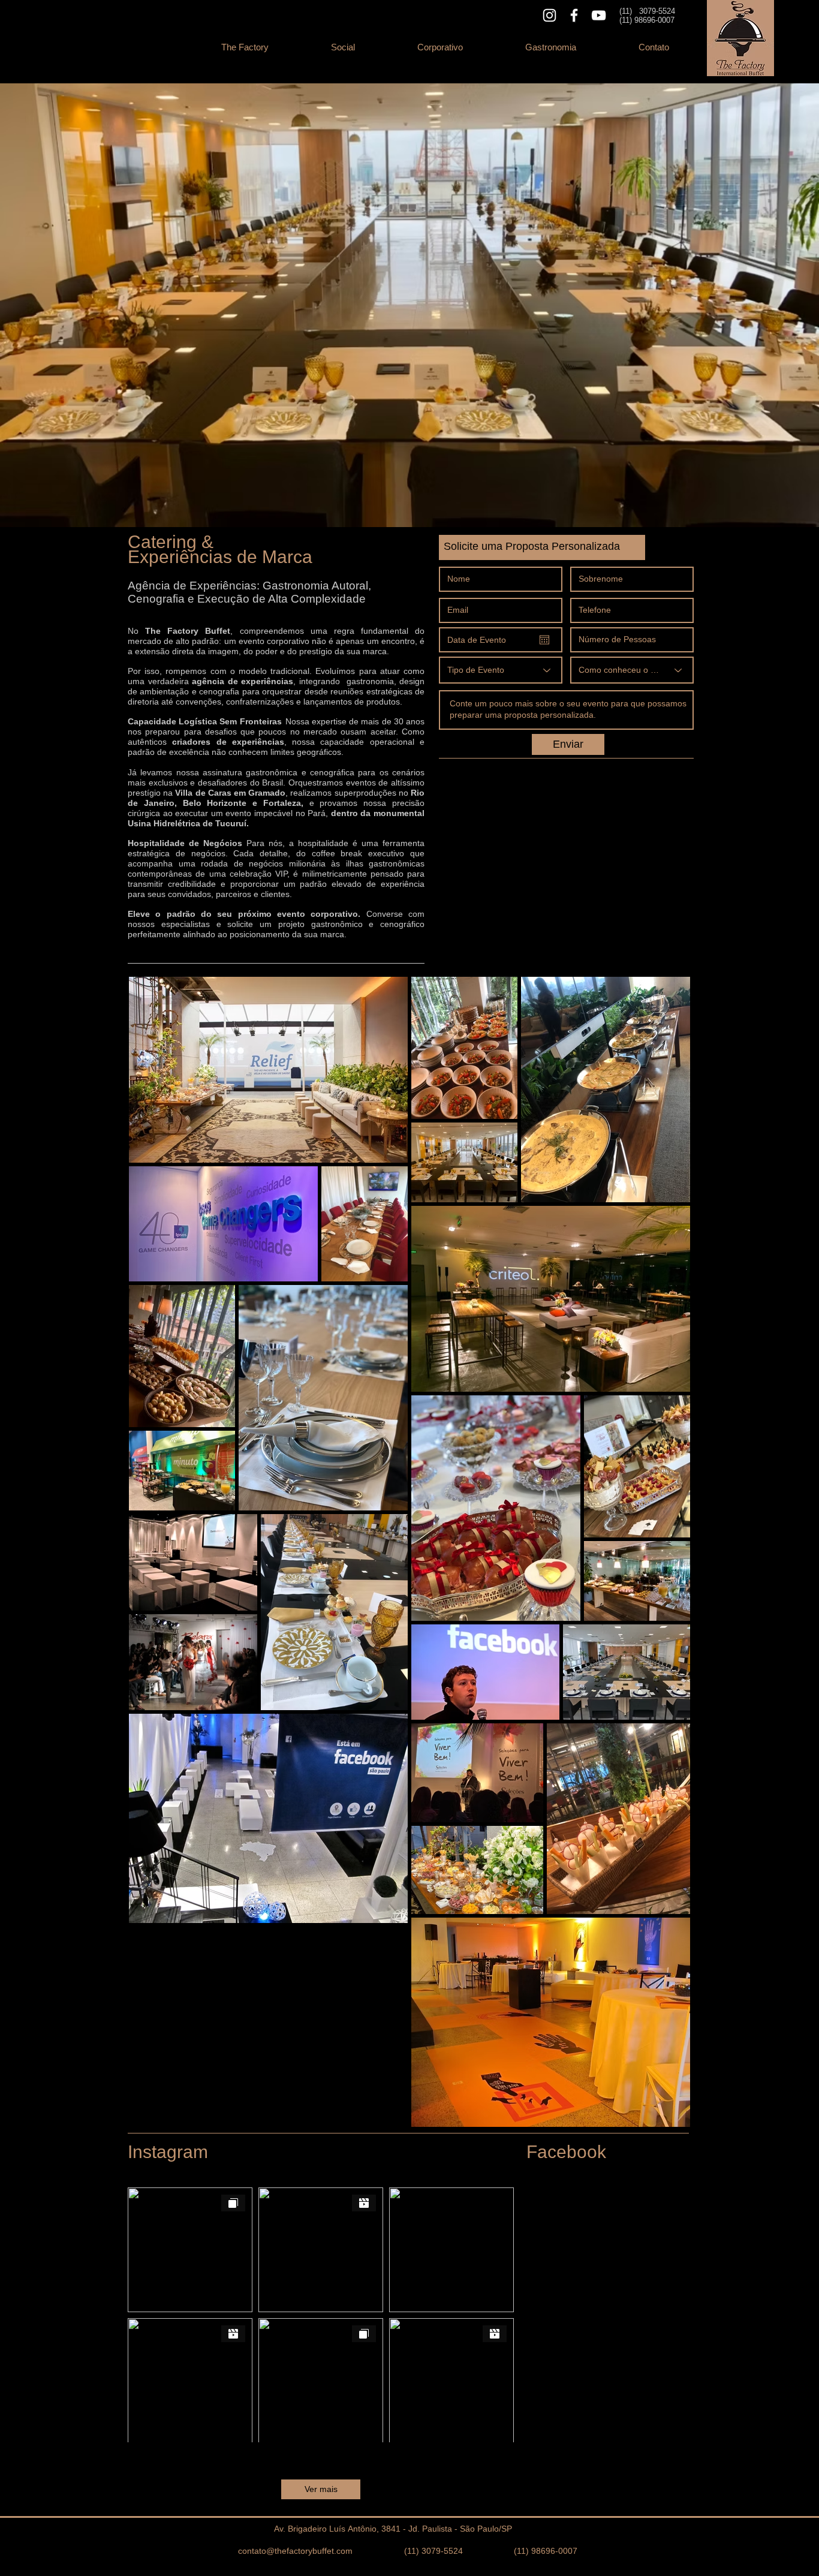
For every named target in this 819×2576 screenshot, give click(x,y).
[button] (343, 47)
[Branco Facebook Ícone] (574, 15)
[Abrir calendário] (544, 640)
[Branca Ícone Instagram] (549, 15)
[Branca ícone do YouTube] (599, 15)
